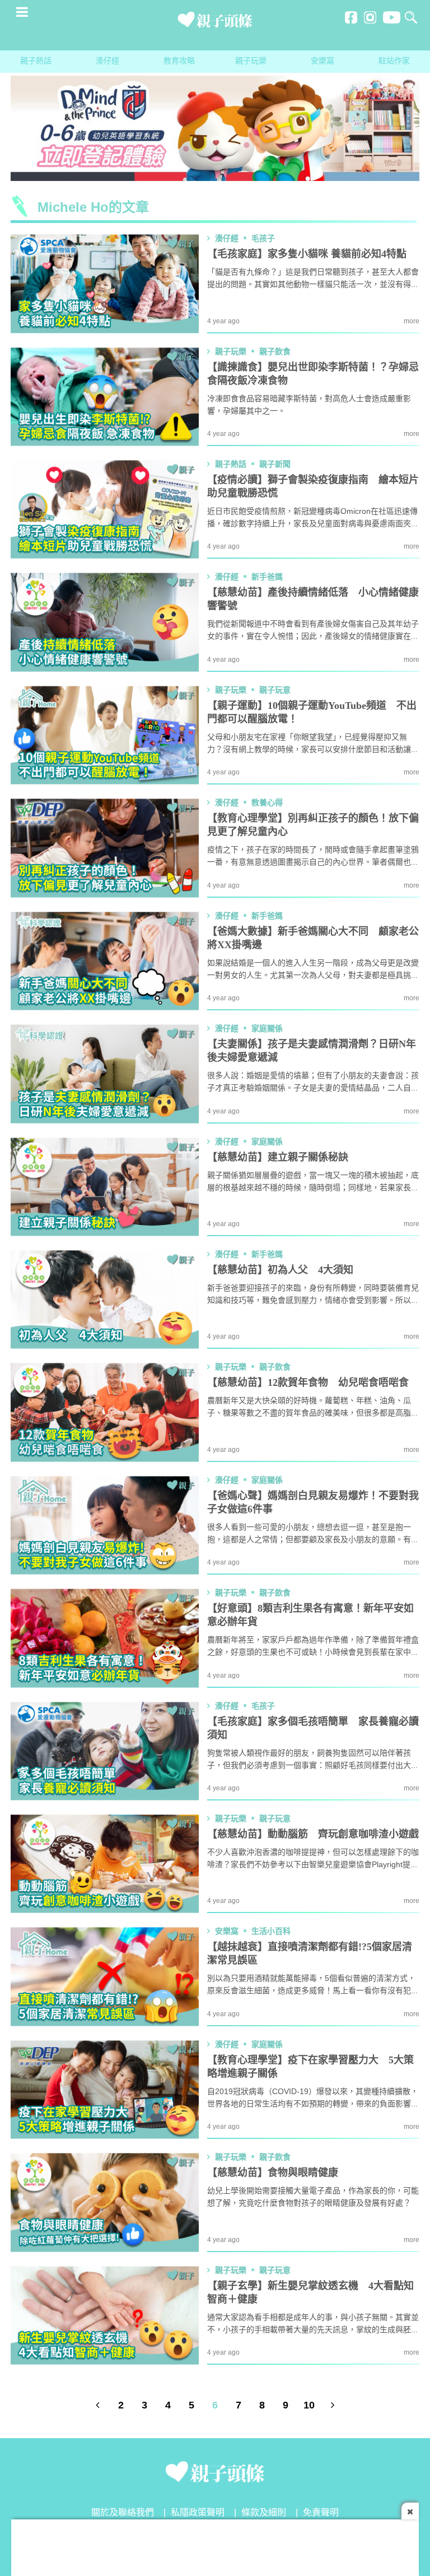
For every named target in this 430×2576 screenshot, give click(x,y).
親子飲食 (275, 352)
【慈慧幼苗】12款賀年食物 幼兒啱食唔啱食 (308, 1383)
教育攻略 (179, 61)
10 (309, 2406)
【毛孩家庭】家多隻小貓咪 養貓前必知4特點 (307, 254)
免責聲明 (321, 2513)
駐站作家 (394, 61)
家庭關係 (267, 1029)
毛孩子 (263, 239)
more (412, 321)
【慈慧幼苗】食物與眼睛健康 (273, 2173)
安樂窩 (322, 61)
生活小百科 (271, 1932)
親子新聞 (275, 465)
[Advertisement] (215, 2545)
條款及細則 (264, 2513)
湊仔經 (107, 61)
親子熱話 (36, 61)
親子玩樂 (251, 61)
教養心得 (267, 803)
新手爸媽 (267, 577)
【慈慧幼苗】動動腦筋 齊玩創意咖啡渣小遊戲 (313, 1835)
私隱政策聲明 (198, 2513)
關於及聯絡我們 (123, 2513)
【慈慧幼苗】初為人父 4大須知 (280, 1270)
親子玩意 (275, 690)
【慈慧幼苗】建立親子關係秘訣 (278, 1158)
